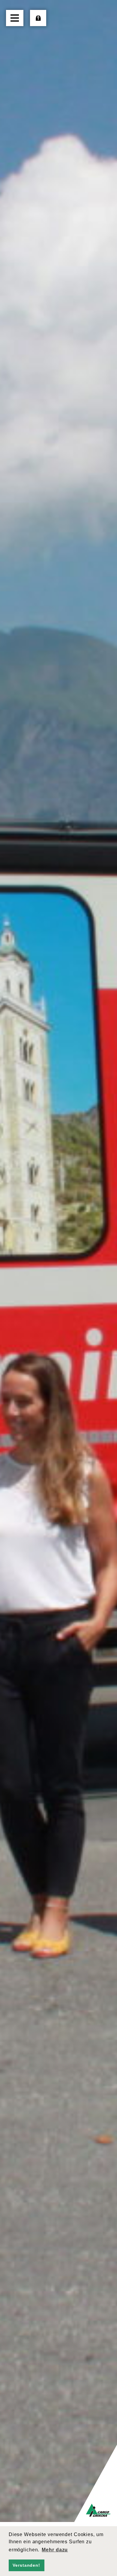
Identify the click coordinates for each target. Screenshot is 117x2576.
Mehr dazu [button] (55, 2550)
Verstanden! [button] (26, 2565)
